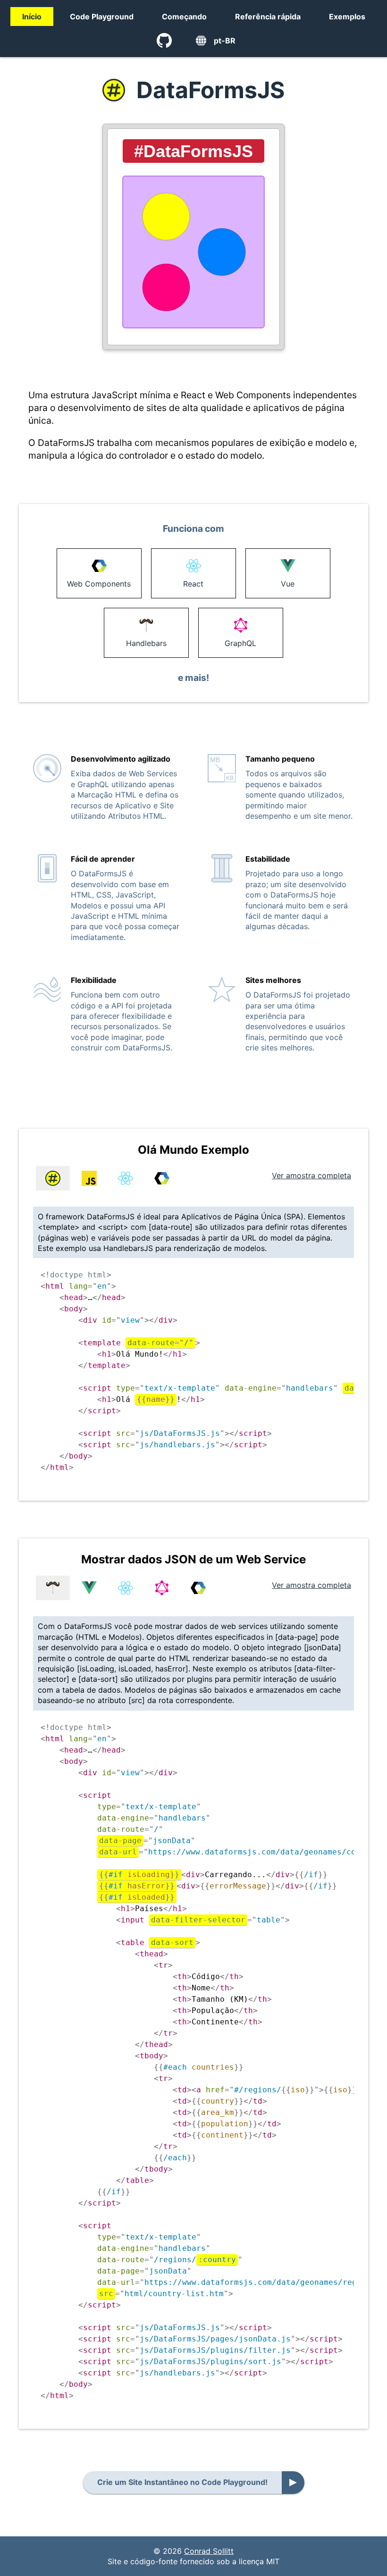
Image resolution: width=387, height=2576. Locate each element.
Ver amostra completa (311, 1175)
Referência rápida (268, 17)
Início (32, 17)
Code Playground (102, 17)
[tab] (53, 1178)
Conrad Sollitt (209, 2551)
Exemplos (347, 17)
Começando (184, 17)
